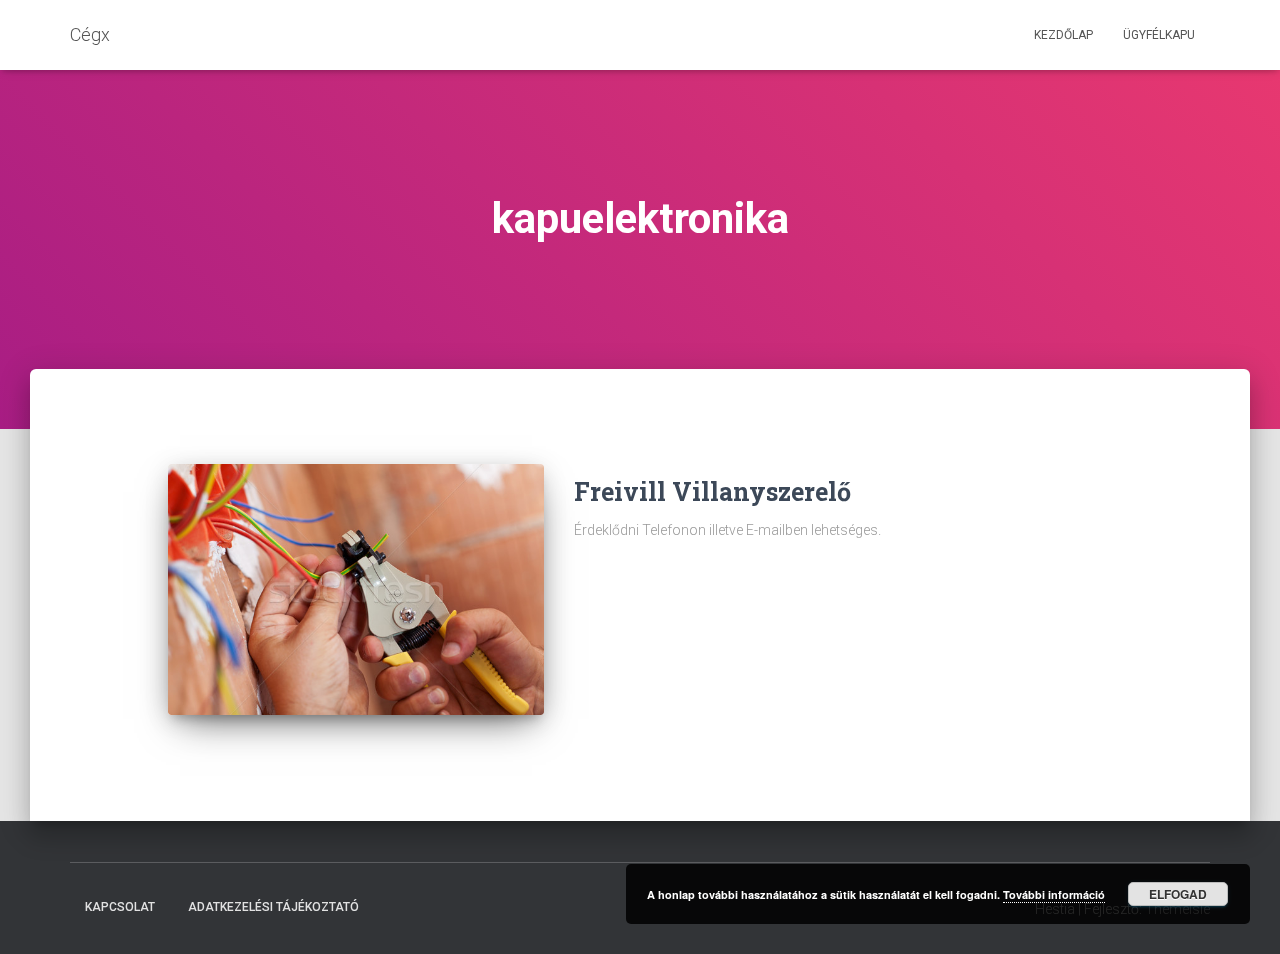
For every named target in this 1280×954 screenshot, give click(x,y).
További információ (1054, 894)
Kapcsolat (120, 907)
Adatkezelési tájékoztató (273, 907)
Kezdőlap (1063, 35)
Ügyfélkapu (1159, 35)
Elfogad (1178, 894)
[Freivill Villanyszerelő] (356, 589)
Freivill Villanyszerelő (712, 491)
